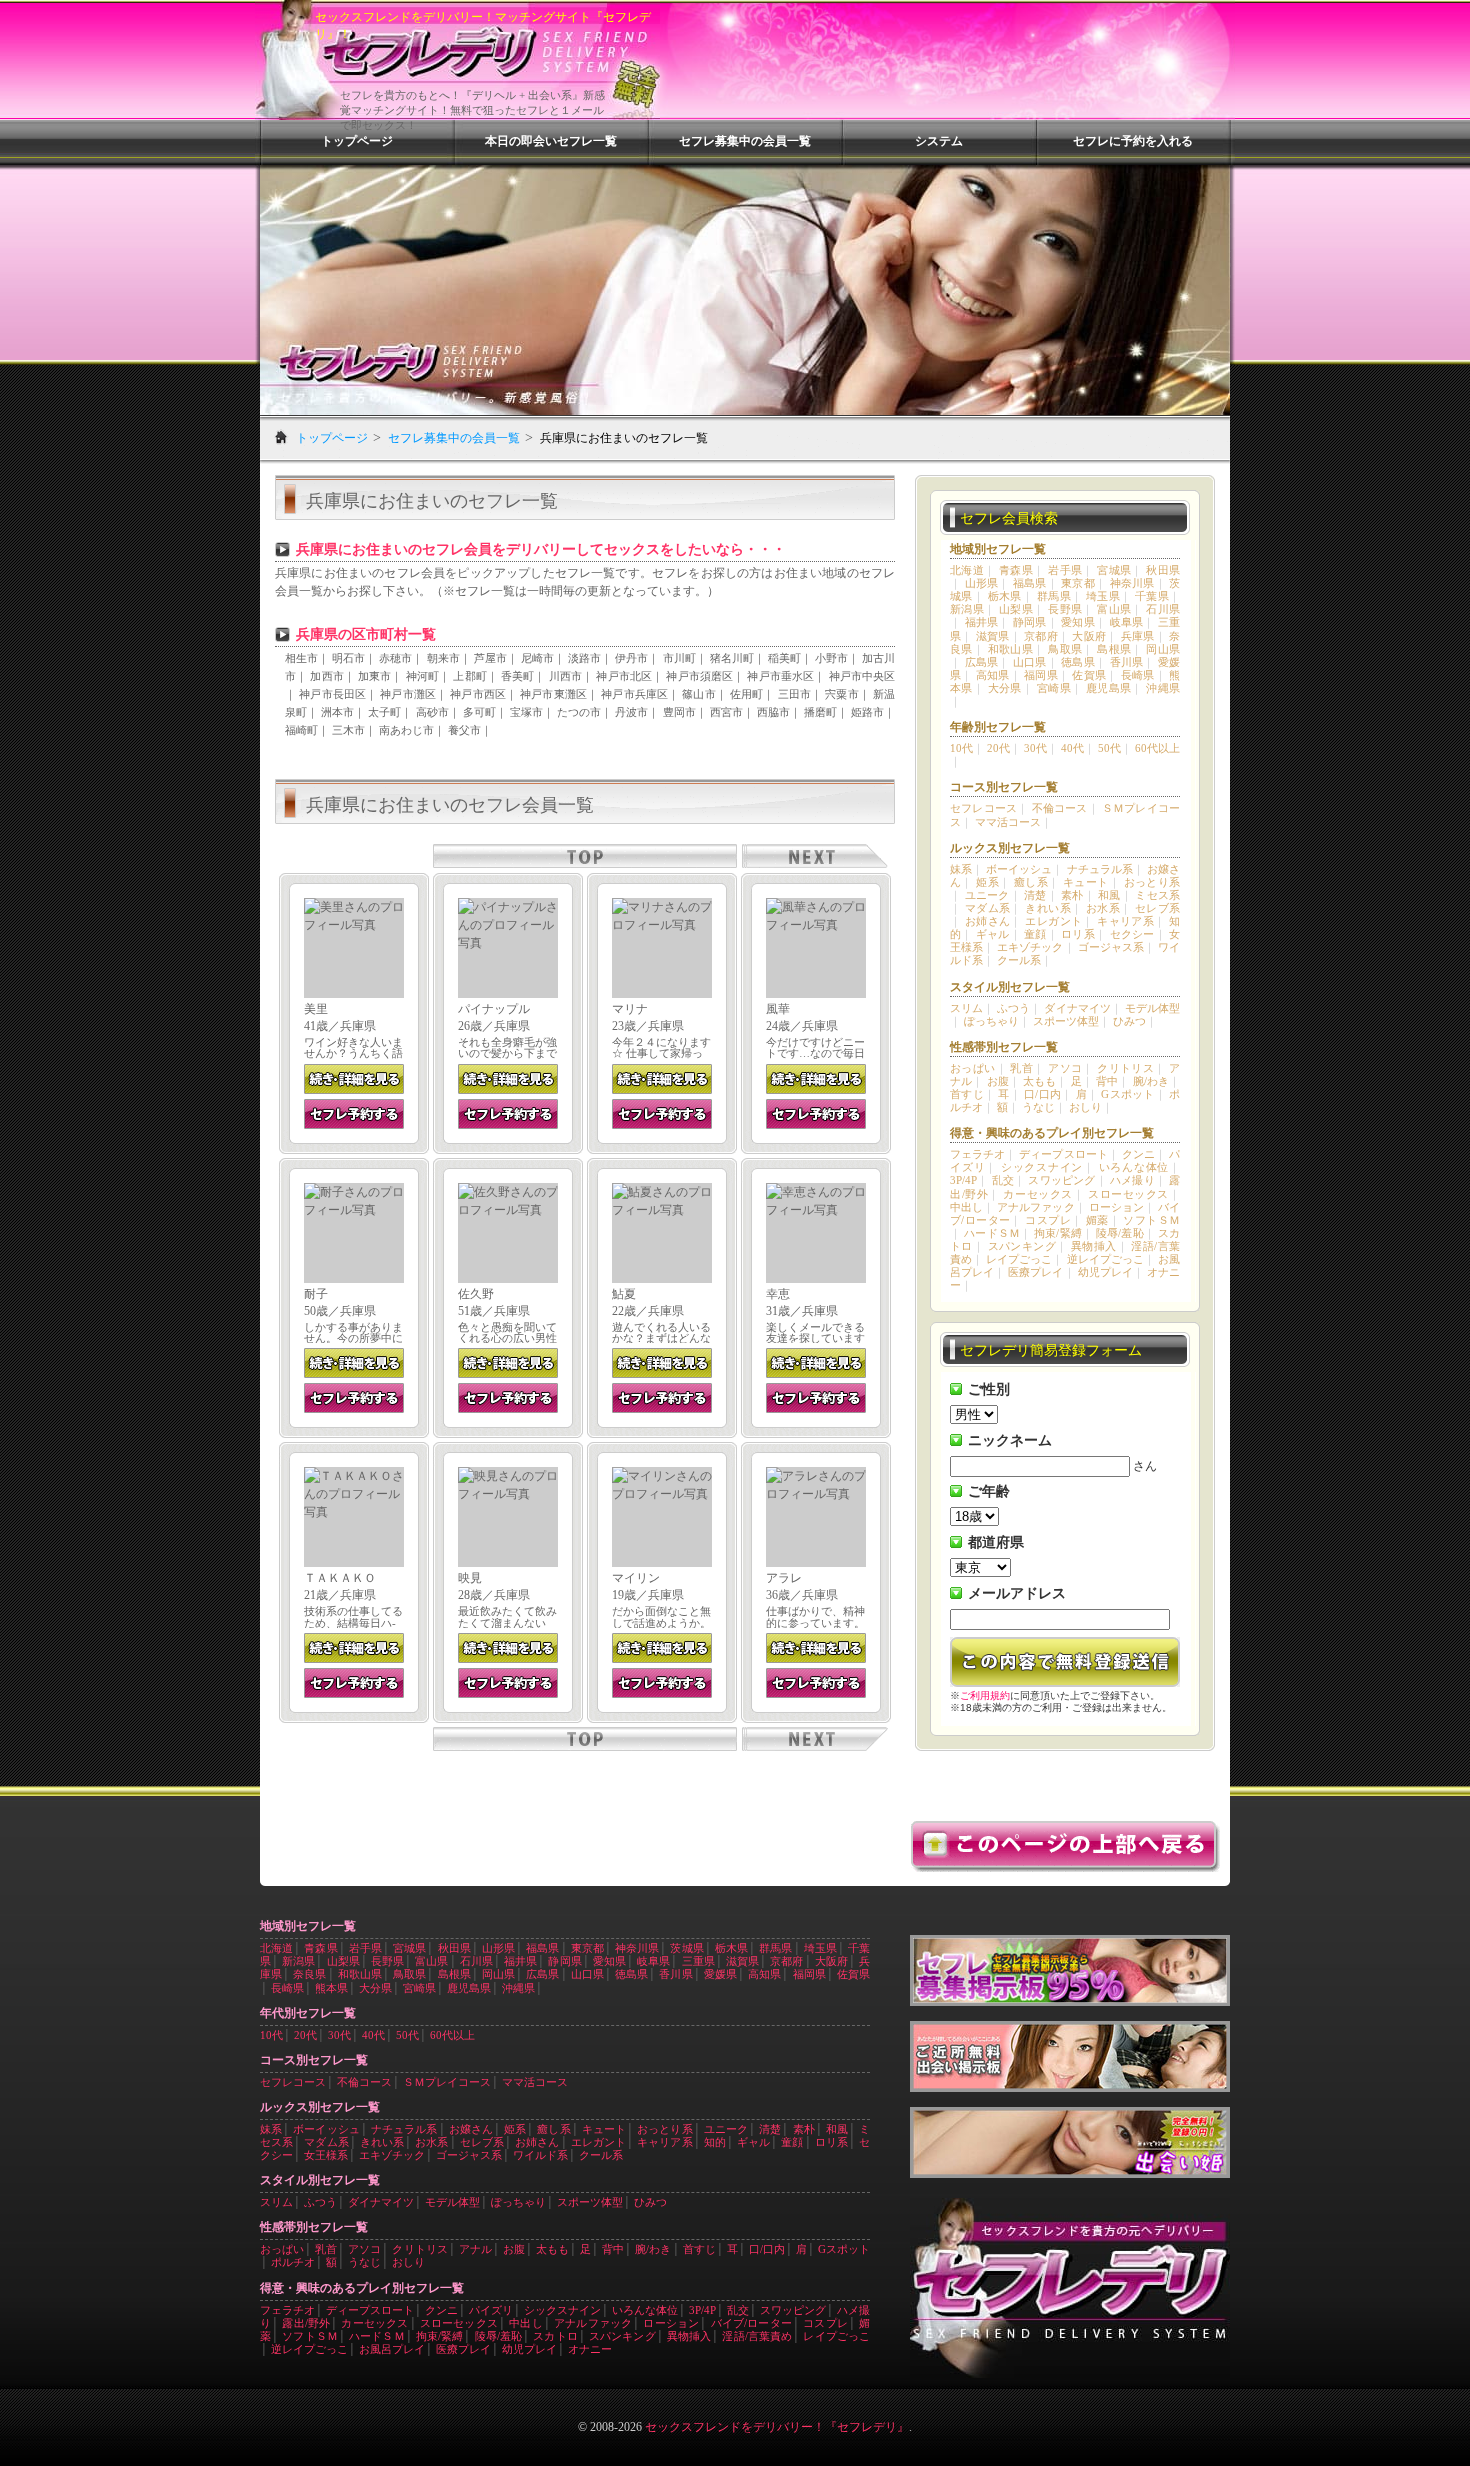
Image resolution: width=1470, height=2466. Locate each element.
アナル (475, 2249)
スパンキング (1022, 1246)
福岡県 (1041, 675)
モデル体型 (1152, 1008)
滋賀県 (993, 636)
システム (939, 141)
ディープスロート (1063, 1154)
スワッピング (1061, 1180)
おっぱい (973, 1068)
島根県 (1114, 649)
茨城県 (686, 1948)
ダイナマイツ (1077, 1008)
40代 (1072, 748)
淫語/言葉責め (757, 2336)
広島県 (982, 662)
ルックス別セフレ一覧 (1010, 848)
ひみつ (1129, 1021)
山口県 (1030, 662)
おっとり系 (1152, 882)
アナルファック (1035, 1207)
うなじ (1038, 1107)
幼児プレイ (1105, 1272)
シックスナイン (1042, 1167)
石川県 (1163, 609)
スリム (966, 1008)
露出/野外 (306, 2323)
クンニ (1138, 1154)
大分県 (1005, 688)
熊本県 (331, 1988)
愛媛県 (720, 1974)
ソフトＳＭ (1151, 1220)
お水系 (1103, 908)
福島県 (1030, 583)
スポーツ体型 (1066, 1021)
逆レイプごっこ (1105, 1259)
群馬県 (1054, 596)
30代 (1035, 748)
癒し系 (1031, 882)
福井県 (982, 622)
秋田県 (1163, 570)
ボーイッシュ (1019, 869)
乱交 (1003, 1180)
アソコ (1065, 1068)
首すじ (967, 1094)
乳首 (1021, 1068)
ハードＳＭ (992, 1233)
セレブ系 (1157, 908)
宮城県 (1114, 570)
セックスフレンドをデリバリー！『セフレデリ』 (777, 2427)
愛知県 (1078, 622)
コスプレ (1048, 1220)
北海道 (967, 570)
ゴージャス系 (1111, 947)
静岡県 (1030, 622)
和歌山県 (1011, 649)
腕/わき (1151, 1081)
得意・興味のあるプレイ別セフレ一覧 (1052, 1133)
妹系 (961, 869)
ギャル (993, 934)
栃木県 (1005, 596)
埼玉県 (1103, 596)
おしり (1085, 1107)
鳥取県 (1065, 649)
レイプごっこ (1019, 1259)
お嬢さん (471, 2129)
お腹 (998, 1081)
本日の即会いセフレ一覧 (551, 141)
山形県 (982, 583)
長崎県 (1138, 675)
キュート (1086, 882)
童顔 (1035, 934)
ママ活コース (1008, 822)
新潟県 (967, 609)
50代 (1109, 748)
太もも (1039, 1081)
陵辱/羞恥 (1120, 1233)
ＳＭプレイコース (447, 2082)
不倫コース (1060, 808)
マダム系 (988, 908)
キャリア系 (1125, 921)
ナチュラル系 (1100, 869)
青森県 (1016, 570)
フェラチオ (977, 1154)
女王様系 (326, 2155)
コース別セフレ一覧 (1004, 787)
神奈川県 (1132, 583)
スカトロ (555, 2336)
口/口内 (1042, 1094)
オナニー (590, 2349)
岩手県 (1065, 570)
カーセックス (1037, 1194)
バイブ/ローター (751, 2323)
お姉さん (988, 921)
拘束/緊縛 (1058, 1233)
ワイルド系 (540, 2155)
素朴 (1072, 895)
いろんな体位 (1134, 1167)
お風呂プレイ (392, 2349)
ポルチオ (293, 2262)
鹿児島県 (1109, 688)
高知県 (993, 675)
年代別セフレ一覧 (308, 2013)
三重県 (698, 1961)
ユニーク (987, 895)
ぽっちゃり (991, 1021)
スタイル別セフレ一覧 (1010, 987)
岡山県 (1163, 649)
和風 (1109, 895)
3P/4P (963, 1180)
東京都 (1078, 583)
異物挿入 (1094, 1246)
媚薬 (1097, 1220)
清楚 (1035, 895)
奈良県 (309, 1974)
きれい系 (1048, 908)
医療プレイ (1035, 1272)
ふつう (1013, 1008)
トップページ (357, 141)
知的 (715, 2142)
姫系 (987, 882)
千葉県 (1152, 596)
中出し (966, 1207)
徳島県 (1078, 662)
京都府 (1041, 636)
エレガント (1053, 921)
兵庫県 (1138, 636)
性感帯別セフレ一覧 (1004, 1047)
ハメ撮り (1132, 1180)
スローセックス (1128, 1194)
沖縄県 (1163, 688)
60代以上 (1157, 748)
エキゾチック (1030, 947)
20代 (998, 748)
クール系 (1019, 960)
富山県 (1114, 609)
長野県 (1065, 609)
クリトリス (1125, 1068)
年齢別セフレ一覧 (998, 727)
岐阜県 (1127, 622)
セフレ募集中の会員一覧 (745, 141)
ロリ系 (1078, 934)
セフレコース (983, 808)
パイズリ (491, 2310)
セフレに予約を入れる (1133, 141)
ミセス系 (1157, 895)
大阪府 (1089, 636)
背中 (1107, 1081)
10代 (961, 748)
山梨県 (1016, 609)
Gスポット (1127, 1094)
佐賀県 (1089, 675)
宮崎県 (1054, 688)
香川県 (1127, 662)
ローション (1116, 1207)
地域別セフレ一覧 (998, 549)
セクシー (1132, 934)
